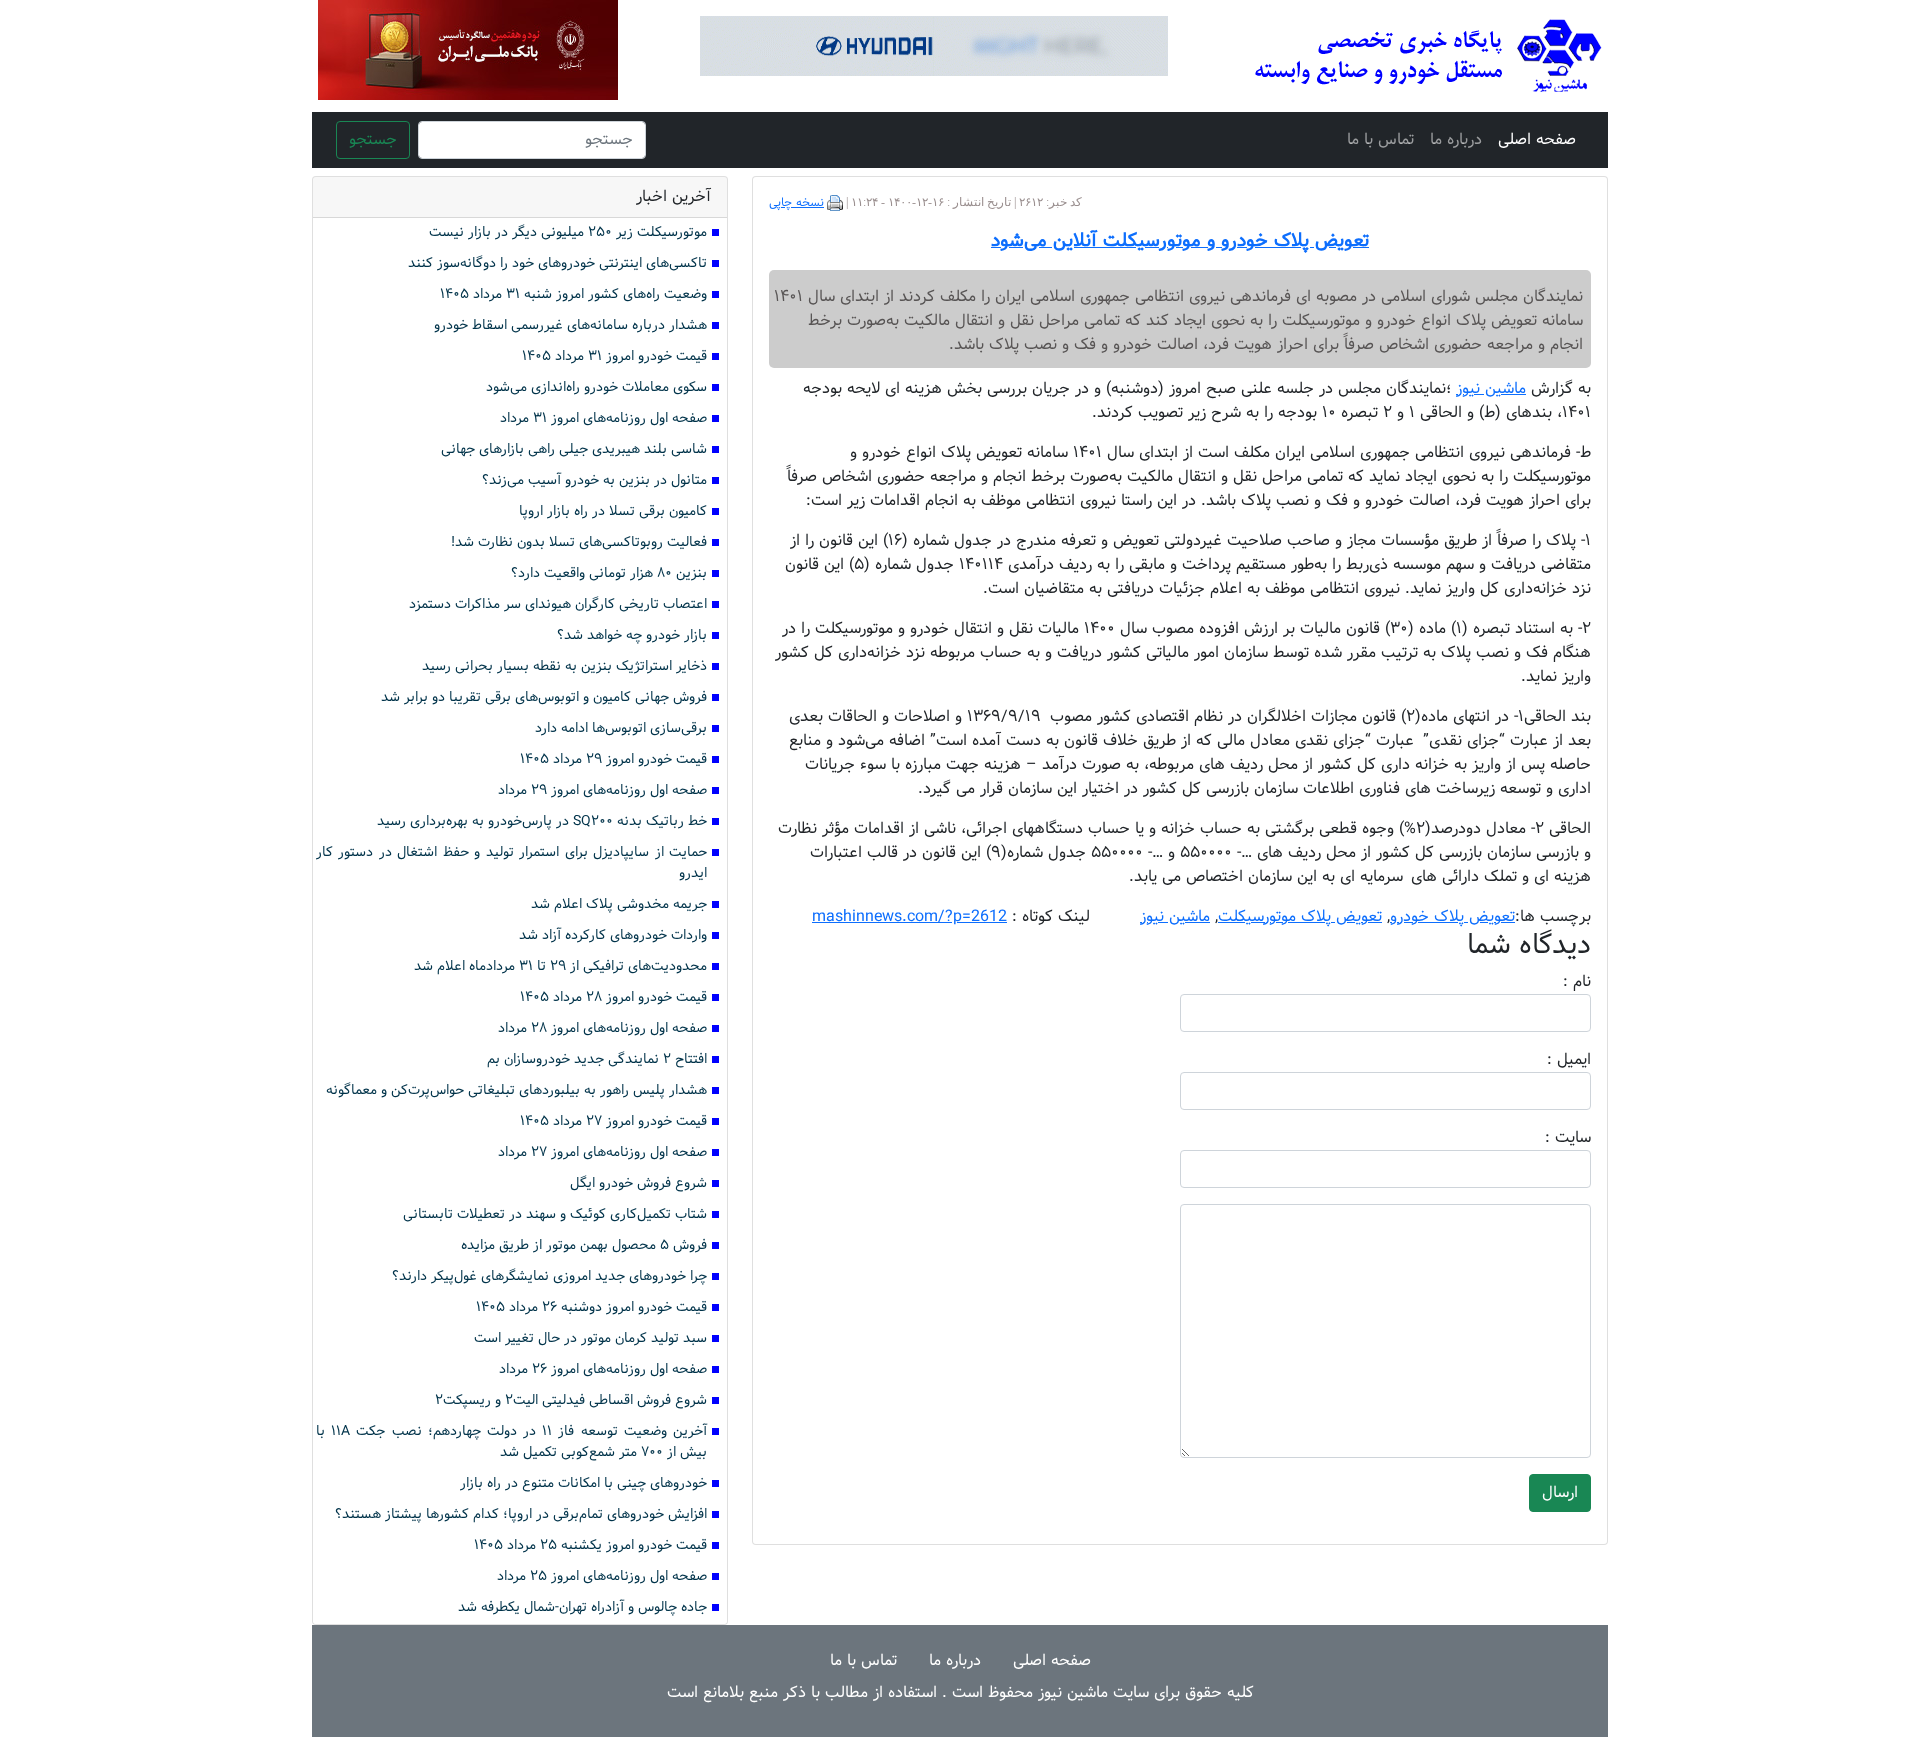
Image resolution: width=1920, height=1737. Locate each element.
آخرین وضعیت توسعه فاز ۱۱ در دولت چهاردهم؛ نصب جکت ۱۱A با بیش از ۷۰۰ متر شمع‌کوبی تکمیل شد (511, 1442)
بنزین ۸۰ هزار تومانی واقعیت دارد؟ (609, 573)
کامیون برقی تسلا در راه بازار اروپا (613, 511)
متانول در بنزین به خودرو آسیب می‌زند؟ (594, 480)
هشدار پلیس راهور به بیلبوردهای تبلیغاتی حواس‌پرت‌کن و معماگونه (516, 1090)
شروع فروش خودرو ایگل (638, 1183)
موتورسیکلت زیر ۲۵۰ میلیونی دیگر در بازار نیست (568, 232)
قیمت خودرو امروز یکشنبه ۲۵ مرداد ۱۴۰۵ (590, 1545)
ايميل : (1545, 1060)
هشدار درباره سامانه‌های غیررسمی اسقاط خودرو (570, 325)
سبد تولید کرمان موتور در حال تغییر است (590, 1338)
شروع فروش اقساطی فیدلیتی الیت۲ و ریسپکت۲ (571, 1400)
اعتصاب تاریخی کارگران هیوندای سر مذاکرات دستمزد (558, 604)
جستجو (373, 139)
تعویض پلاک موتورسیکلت (1300, 916)
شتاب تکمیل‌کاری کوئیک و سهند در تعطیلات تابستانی (555, 1214)
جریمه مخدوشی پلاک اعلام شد (619, 904)
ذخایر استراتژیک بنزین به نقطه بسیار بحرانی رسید (564, 666)
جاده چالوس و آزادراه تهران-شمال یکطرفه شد (582, 1607)
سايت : (1546, 1138)
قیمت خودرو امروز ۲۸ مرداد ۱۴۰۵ (613, 997)
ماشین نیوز (1175, 916)
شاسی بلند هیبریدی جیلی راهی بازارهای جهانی (574, 449)
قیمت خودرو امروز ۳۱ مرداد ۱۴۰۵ (614, 356)
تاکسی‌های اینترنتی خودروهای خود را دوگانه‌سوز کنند (557, 263)
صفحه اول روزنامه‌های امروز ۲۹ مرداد (602, 790)
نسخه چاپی (796, 203)
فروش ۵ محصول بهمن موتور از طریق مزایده (584, 1245)
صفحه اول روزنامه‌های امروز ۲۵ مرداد (602, 1576)
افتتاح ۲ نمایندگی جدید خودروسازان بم (597, 1059)
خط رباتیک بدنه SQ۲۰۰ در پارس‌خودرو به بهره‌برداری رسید (542, 821)
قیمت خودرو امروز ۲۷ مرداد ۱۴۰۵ (613, 1121)
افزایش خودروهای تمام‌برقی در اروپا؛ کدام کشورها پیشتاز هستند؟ (521, 1514)
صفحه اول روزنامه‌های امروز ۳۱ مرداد (603, 418)
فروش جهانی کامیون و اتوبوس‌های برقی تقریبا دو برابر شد (544, 697)
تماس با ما (1380, 139)
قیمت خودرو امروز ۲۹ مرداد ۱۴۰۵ (613, 759)
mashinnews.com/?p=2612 (909, 916)
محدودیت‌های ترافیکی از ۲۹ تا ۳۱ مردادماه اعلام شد (560, 966)
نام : (1547, 982)
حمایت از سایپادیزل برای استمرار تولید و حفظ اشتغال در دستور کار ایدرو (511, 863)
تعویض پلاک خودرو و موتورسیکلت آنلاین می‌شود (1180, 241)
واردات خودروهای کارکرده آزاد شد (613, 935)
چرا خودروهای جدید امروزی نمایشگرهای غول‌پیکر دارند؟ (549, 1276)
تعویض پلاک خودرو (1452, 916)
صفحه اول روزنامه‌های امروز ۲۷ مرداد (602, 1152)
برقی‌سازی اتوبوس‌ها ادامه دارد (621, 728)
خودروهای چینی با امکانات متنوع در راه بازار (583, 1483)
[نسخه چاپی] (835, 203)
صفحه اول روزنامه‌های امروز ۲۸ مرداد (602, 1028)
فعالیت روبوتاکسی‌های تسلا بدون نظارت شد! (579, 542)
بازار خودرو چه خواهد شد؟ (632, 635)
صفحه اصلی (1537, 139)
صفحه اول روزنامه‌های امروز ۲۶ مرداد (603, 1369)
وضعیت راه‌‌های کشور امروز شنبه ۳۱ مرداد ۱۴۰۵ (573, 294)
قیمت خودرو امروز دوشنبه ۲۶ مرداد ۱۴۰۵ (591, 1307)
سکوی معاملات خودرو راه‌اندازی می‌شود (596, 387)
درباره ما (1456, 139)
